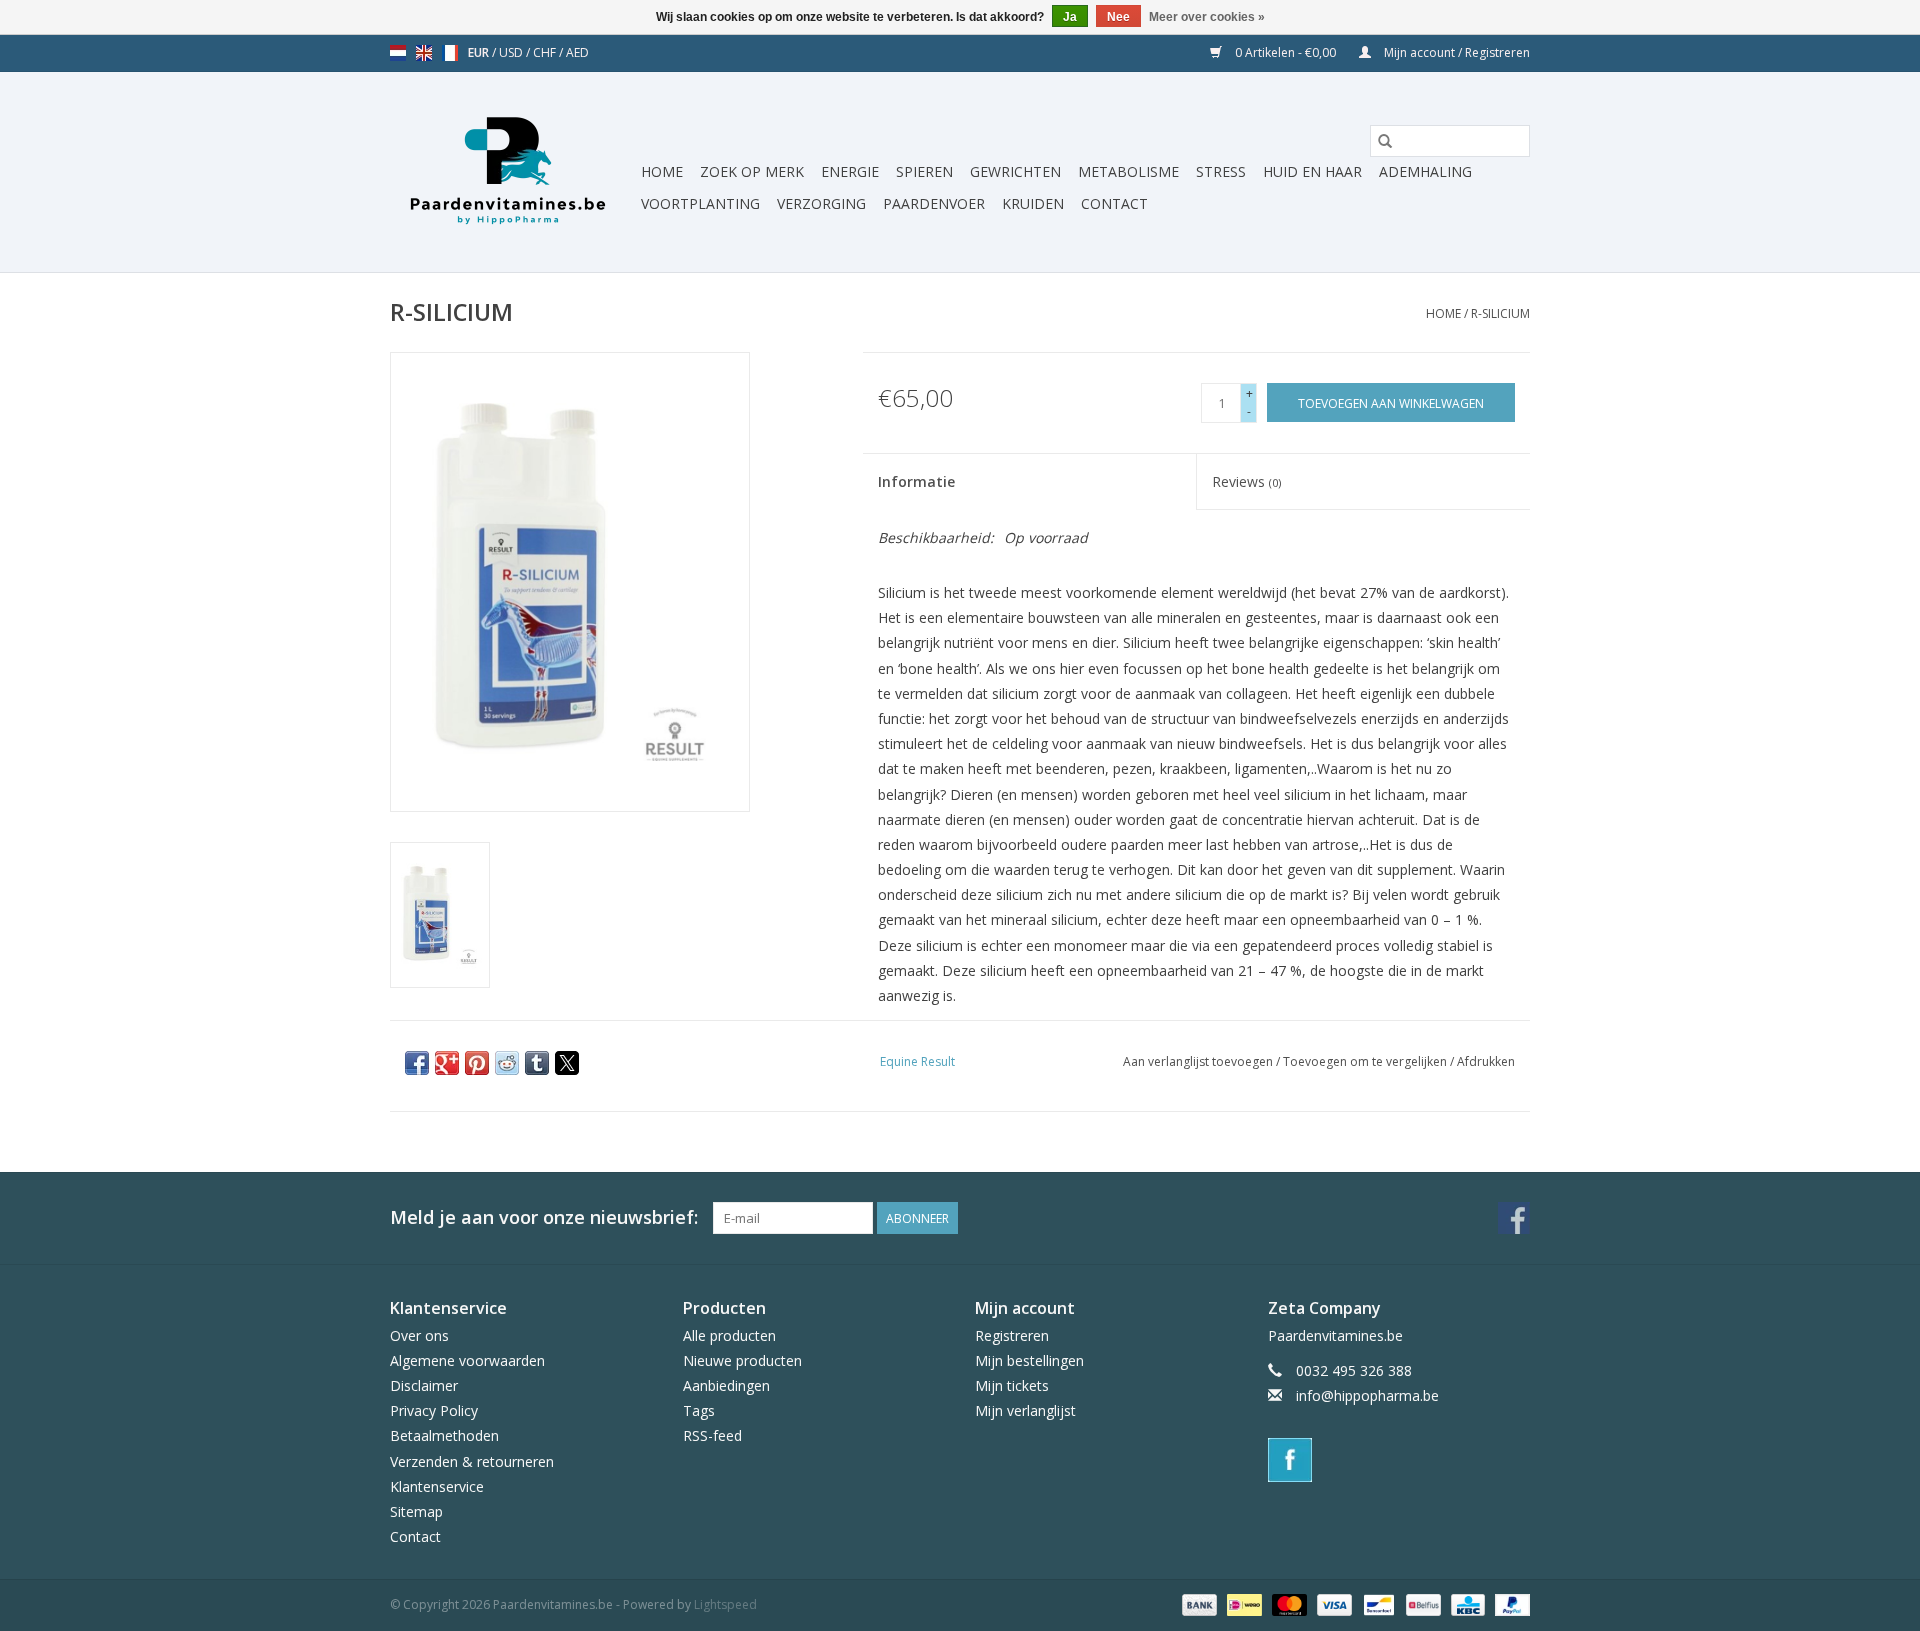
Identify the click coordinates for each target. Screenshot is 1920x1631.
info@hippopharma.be (1367, 1395)
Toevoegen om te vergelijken (1366, 1061)
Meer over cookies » (1207, 17)
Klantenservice (437, 1486)
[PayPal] (1509, 1604)
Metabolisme (1128, 171)
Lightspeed (725, 1604)
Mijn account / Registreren (1455, 52)
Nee (1118, 17)
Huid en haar (1312, 171)
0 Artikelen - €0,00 (1285, 52)
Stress (1221, 171)
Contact (1114, 203)
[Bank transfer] (1197, 1604)
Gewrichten (1015, 171)
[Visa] (1332, 1604)
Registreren (1012, 1335)
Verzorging (821, 203)
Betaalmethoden (444, 1435)
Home (662, 171)
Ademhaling (1425, 171)
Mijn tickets (1012, 1385)
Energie (850, 171)
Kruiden (1033, 203)
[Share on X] (567, 1063)
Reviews (1246, 481)
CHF (546, 52)
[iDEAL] (1242, 1604)
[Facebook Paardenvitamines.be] (1514, 1218)
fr (450, 53)
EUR (480, 52)
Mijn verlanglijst (1025, 1410)
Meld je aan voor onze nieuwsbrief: (544, 1217)
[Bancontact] (1377, 1604)
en (424, 53)
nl (398, 53)
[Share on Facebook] (417, 1063)
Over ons (419, 1335)
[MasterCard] (1287, 1604)
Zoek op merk (752, 171)
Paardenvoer (934, 203)
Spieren (924, 171)
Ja (1070, 17)
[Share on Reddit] (507, 1063)
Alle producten (729, 1335)
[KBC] (1466, 1604)
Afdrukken (1486, 1061)
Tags (699, 1410)
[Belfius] (1421, 1604)
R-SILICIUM (1500, 313)
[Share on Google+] (447, 1063)
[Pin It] (477, 1063)
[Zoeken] (1385, 141)
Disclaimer (424, 1385)
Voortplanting (700, 203)
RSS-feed (712, 1435)
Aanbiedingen (726, 1385)
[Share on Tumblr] (537, 1063)
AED (577, 52)
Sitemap (416, 1511)
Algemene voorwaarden (467, 1360)
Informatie (916, 481)
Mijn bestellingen (1029, 1360)
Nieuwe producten (742, 1360)
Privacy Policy (434, 1410)
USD (512, 52)
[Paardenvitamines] (512, 172)
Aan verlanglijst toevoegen (1199, 1061)
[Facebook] (1399, 1460)
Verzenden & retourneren (472, 1461)
